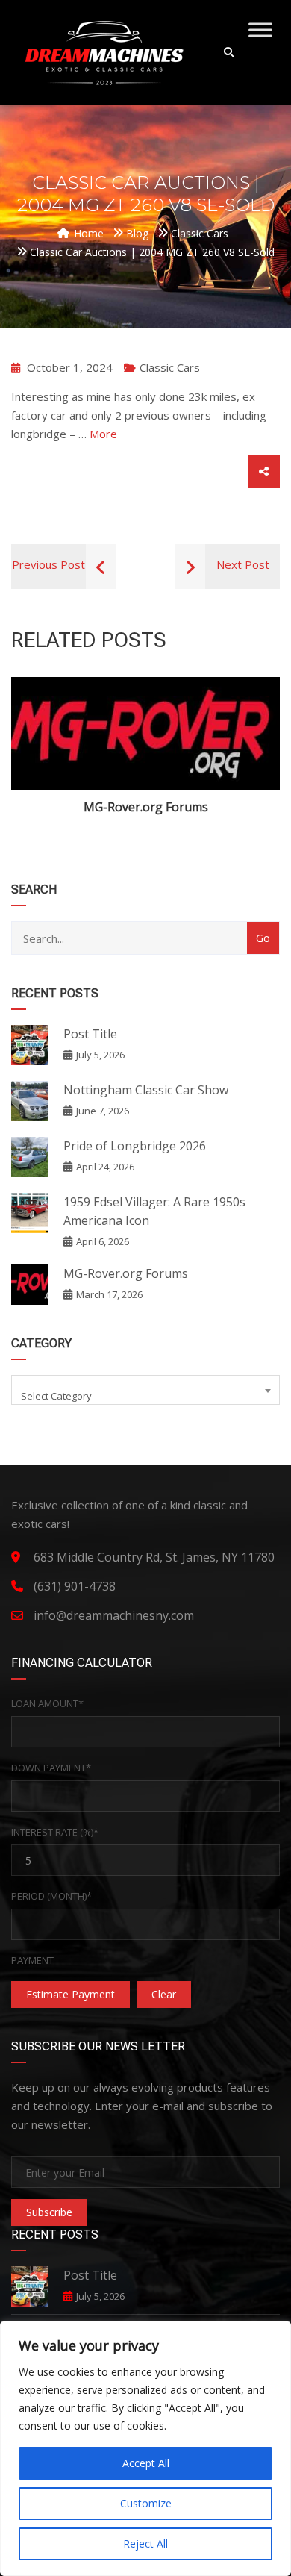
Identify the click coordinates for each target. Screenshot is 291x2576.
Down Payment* (51, 1768)
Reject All (145, 2544)
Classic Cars (170, 367)
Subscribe (49, 2212)
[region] (145, 2448)
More (103, 434)
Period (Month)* (51, 1896)
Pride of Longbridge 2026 (135, 1146)
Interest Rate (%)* (55, 1832)
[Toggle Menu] (260, 29)
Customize (146, 2503)
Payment (32, 1960)
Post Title (90, 1034)
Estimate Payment (71, 1994)
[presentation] (33, 757)
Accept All (146, 2463)
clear (164, 1994)
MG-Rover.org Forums (146, 807)
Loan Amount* (47, 1703)
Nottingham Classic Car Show (146, 1090)
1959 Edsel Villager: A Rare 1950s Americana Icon (154, 1211)
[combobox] (145, 1390)
